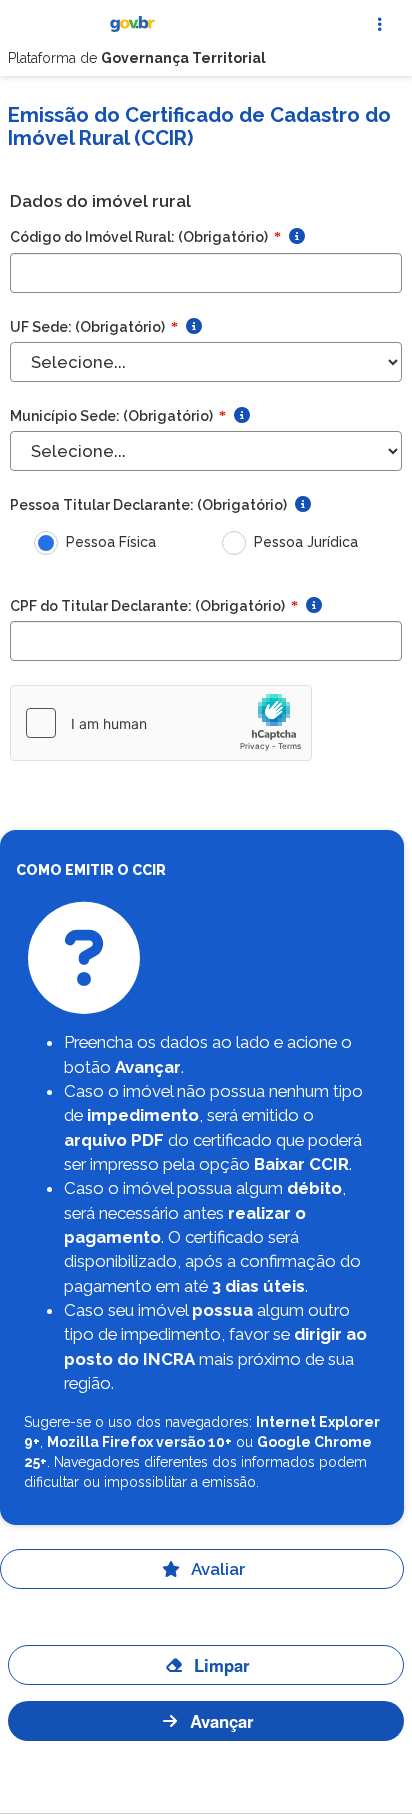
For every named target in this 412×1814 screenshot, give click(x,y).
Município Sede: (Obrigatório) (118, 416)
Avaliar (218, 1569)
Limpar (222, 1665)
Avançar (222, 1721)
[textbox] (206, 273)
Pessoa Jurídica (306, 542)
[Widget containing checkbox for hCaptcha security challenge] (161, 723)
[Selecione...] (206, 451)
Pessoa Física (111, 542)
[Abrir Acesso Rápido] (380, 24)
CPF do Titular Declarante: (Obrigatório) (154, 606)
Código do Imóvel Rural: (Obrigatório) (145, 237)
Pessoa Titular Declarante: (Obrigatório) (148, 505)
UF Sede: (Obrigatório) (94, 327)
